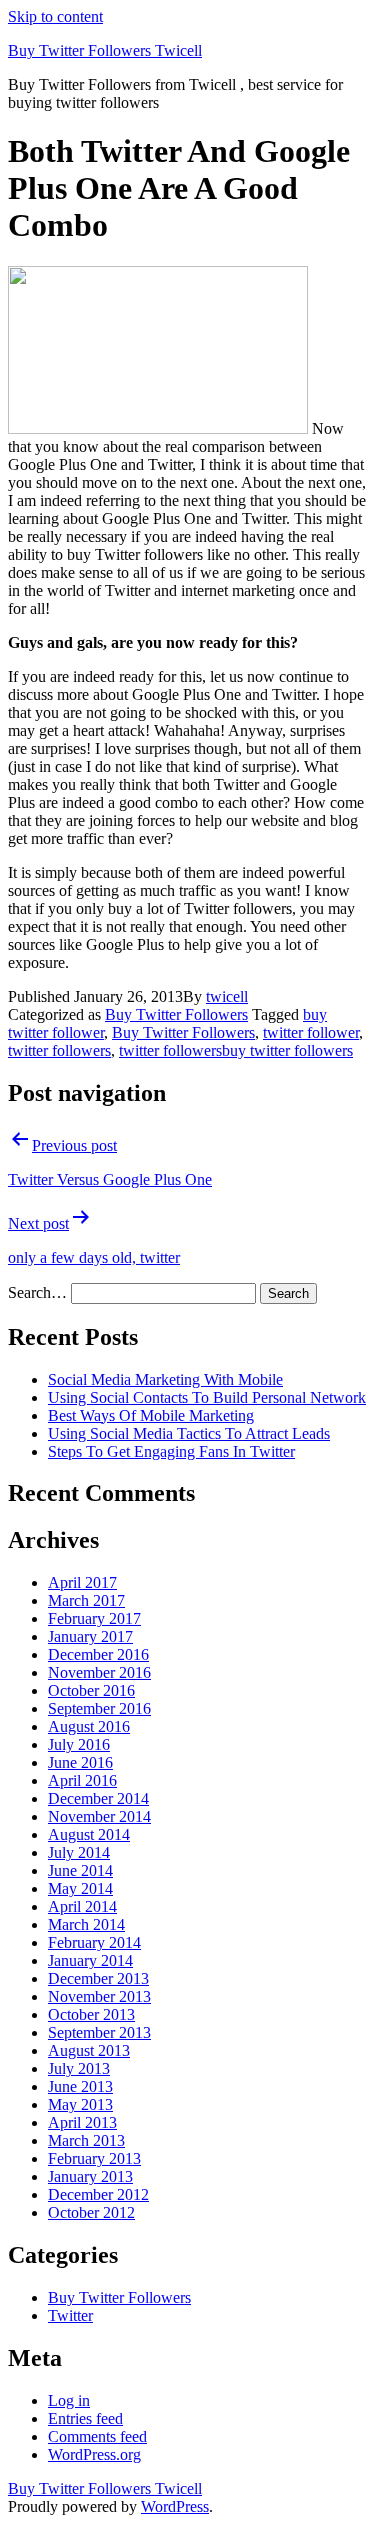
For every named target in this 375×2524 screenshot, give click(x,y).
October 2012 (91, 2212)
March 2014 (86, 1924)
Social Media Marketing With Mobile (165, 1379)
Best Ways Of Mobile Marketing (151, 1415)
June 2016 (80, 1762)
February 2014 (94, 1942)
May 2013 (80, 2104)
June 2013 (80, 2086)
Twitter (70, 2315)
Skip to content (55, 16)
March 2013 (86, 2140)
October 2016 (91, 1690)
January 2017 (90, 1636)
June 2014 (80, 1870)
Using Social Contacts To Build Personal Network (207, 1397)
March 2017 (86, 1600)
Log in (69, 2400)
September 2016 (99, 1708)
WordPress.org (94, 2454)
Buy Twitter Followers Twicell (105, 50)
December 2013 (98, 1978)
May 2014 (80, 1888)
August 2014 (89, 1834)
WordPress (175, 2506)
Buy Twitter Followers (176, 1014)
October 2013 (91, 2014)
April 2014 (82, 1906)
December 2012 (98, 2194)
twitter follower (311, 1032)
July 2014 (79, 1852)
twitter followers (59, 1050)
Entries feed (85, 2418)
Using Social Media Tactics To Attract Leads (189, 1433)
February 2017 (94, 1618)
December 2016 (98, 1654)
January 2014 (90, 1960)
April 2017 (82, 1582)
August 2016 (89, 1726)
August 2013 (89, 2050)
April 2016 (82, 1780)
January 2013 (90, 2176)
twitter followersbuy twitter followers (236, 1050)
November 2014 (99, 1816)
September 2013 (99, 2032)
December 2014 (98, 1798)
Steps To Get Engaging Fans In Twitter (171, 1451)
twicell (227, 996)
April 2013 (82, 2122)
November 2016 (99, 1672)
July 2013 (79, 2068)
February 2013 (94, 2158)
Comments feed (97, 2436)
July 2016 (79, 1744)
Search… (37, 1292)
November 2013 (99, 1996)
